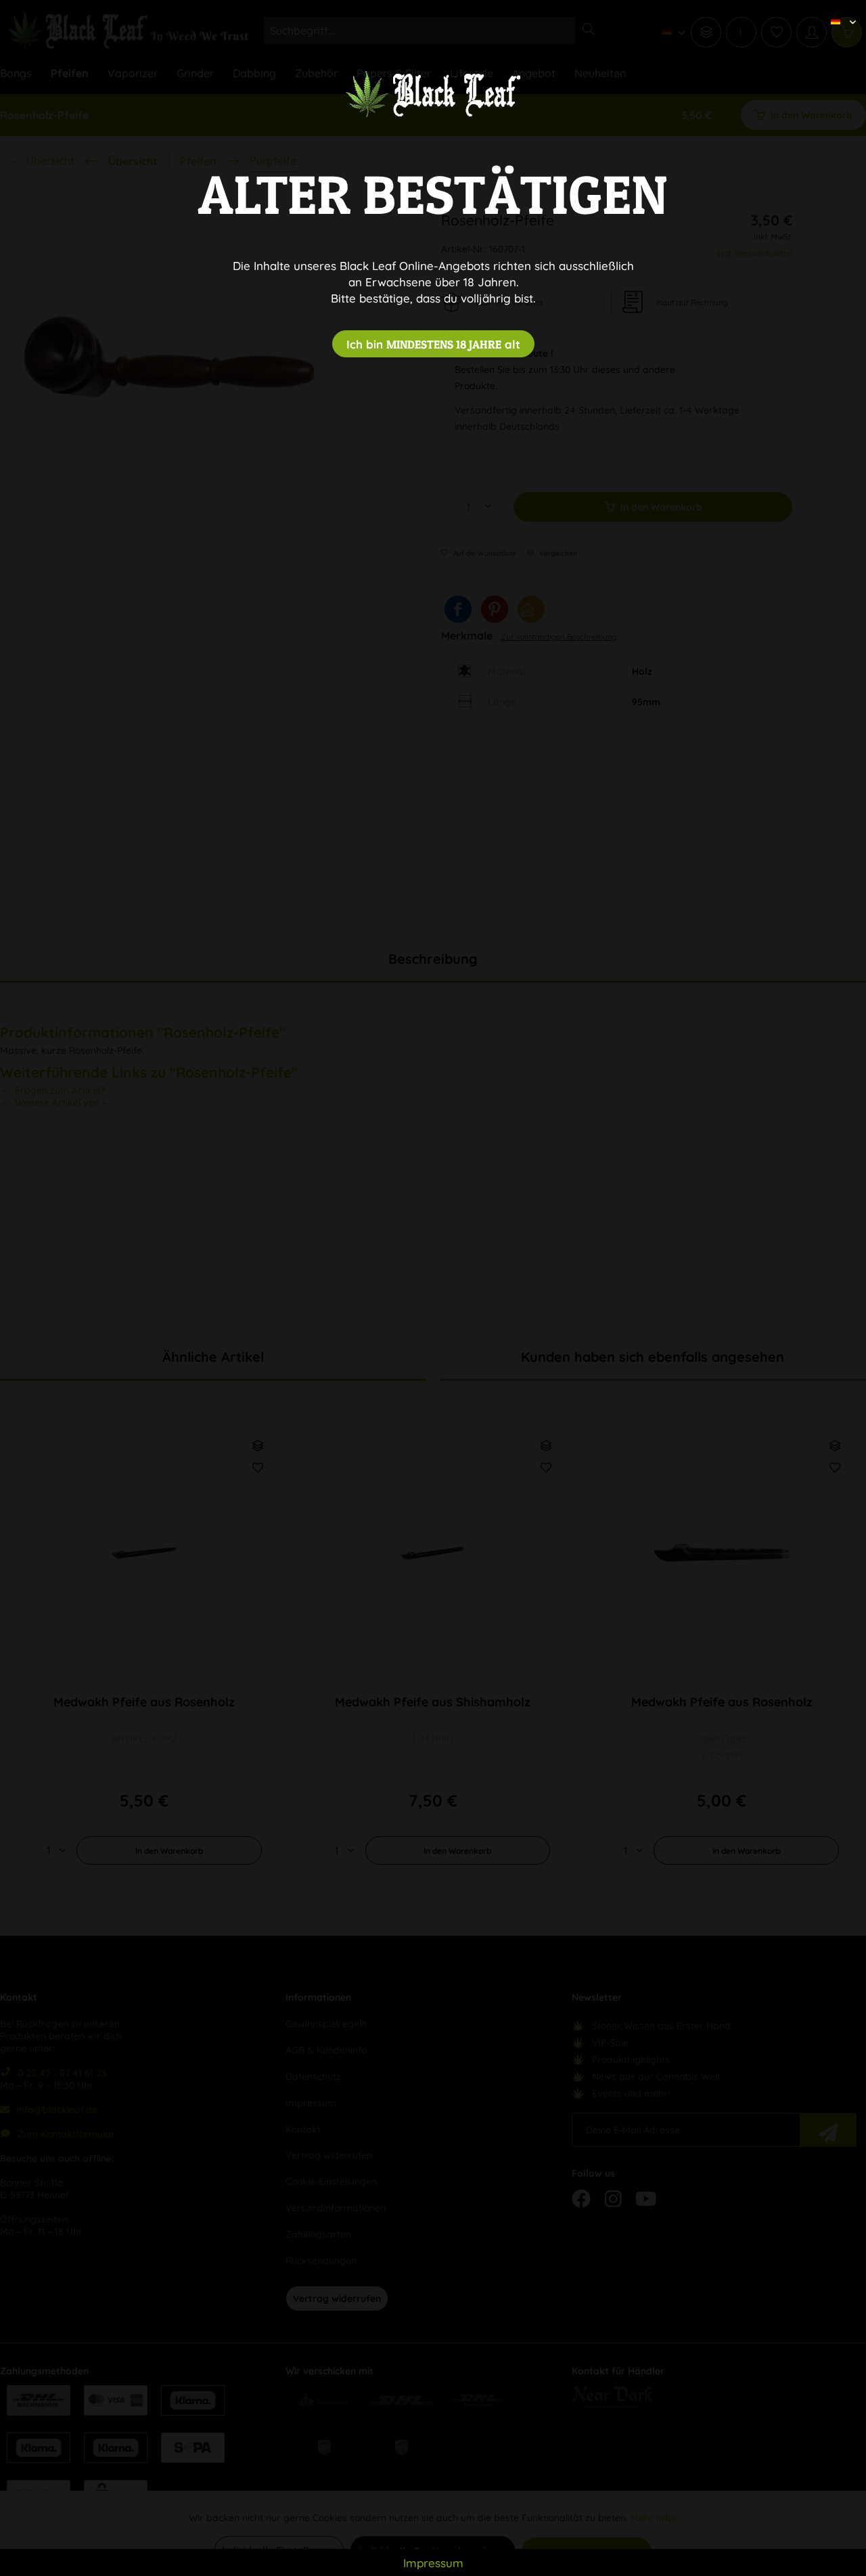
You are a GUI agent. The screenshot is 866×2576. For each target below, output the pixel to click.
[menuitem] (838, 10)
